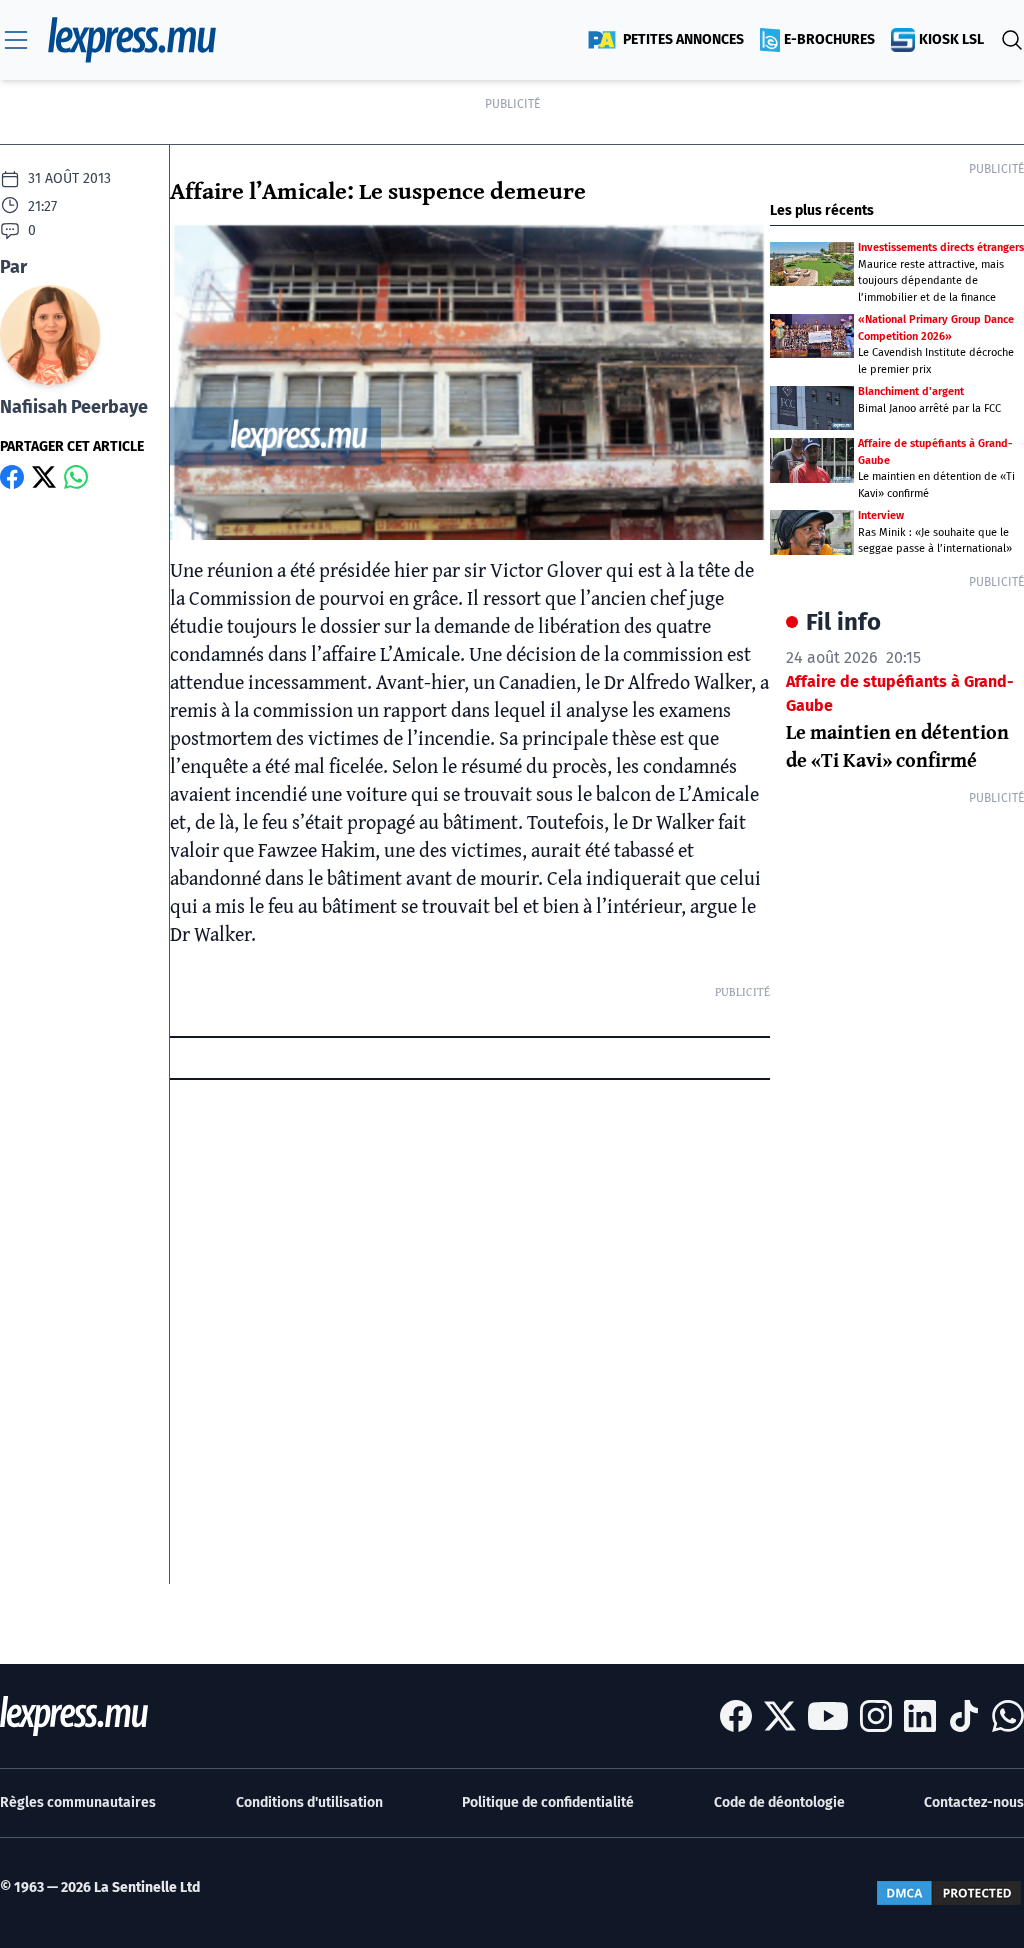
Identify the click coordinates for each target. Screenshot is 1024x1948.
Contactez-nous (974, 1802)
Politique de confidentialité (548, 1802)
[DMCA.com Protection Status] (949, 1893)
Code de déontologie (779, 1802)
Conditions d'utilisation (309, 1802)
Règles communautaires (78, 1802)
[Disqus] (470, 1334)
